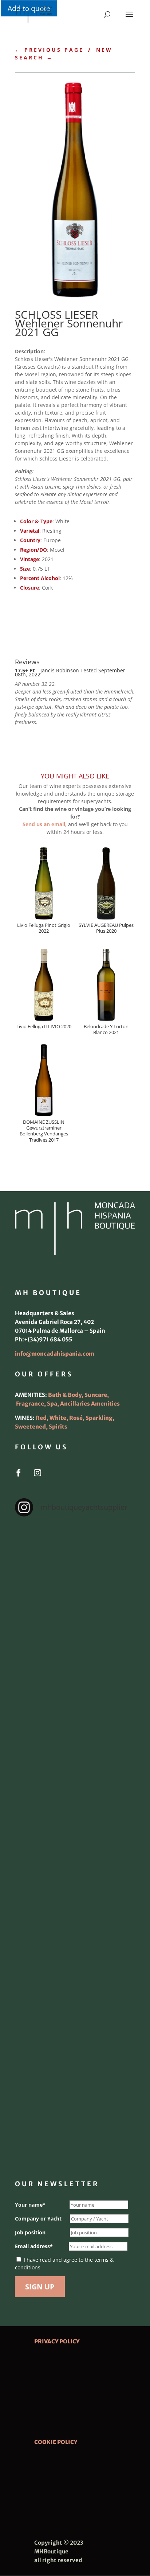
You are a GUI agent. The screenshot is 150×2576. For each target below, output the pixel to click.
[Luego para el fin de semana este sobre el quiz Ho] (75, 1559)
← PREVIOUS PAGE (49, 50)
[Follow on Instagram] (37, 1473)
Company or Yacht (38, 2218)
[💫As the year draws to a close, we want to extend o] (75, 1914)
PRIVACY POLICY (57, 2341)
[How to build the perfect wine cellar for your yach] (75, 1701)
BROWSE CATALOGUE (60, 610)
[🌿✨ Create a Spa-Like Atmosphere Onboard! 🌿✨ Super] (75, 1984)
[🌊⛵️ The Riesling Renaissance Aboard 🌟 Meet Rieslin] (75, 1630)
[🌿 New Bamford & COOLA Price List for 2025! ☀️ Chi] (75, 1843)
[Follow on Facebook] (19, 1473)
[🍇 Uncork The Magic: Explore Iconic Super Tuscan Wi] (75, 2056)
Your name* (30, 2205)
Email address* (34, 2246)
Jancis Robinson (60, 670)
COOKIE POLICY (56, 2442)
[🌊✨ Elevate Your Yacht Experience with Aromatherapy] (75, 2127)
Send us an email (44, 824)
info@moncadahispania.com (55, 1354)
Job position (30, 2232)
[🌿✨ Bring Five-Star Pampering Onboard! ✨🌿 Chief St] (75, 1772)
